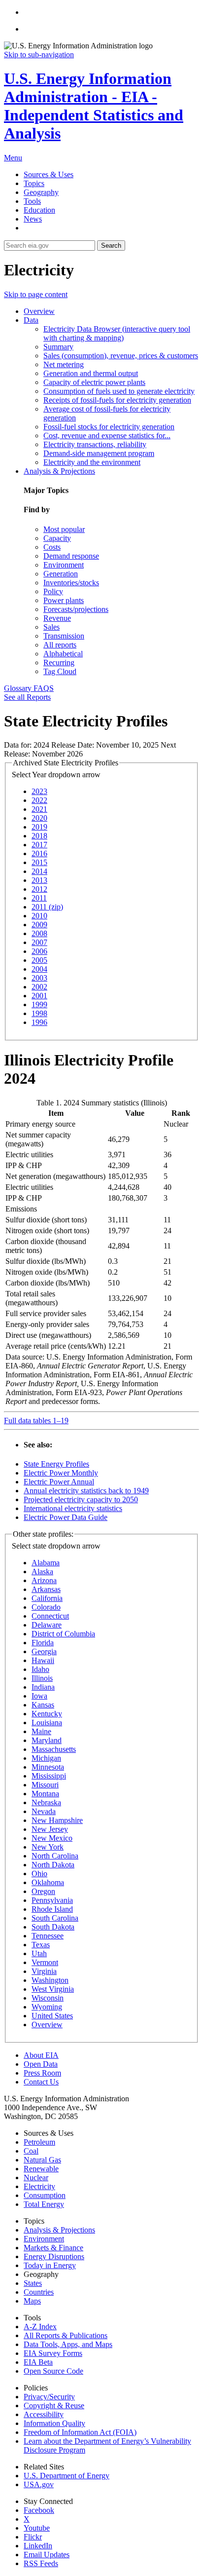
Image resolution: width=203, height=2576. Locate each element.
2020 (39, 818)
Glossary (19, 688)
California (47, 1598)
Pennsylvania (52, 1900)
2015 (39, 862)
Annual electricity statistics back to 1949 (86, 1491)
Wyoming (47, 2007)
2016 (39, 853)
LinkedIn (38, 2546)
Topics (34, 183)
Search (111, 246)
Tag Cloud (60, 671)
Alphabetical (63, 654)
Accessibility (44, 2414)
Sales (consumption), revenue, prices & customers (121, 356)
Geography (41, 192)
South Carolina (55, 1918)
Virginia (44, 1971)
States (33, 2283)
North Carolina (55, 1856)
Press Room (42, 2073)
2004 (39, 969)
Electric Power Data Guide (66, 1517)
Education (39, 210)
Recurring (59, 663)
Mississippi (49, 1776)
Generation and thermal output (91, 373)
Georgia (44, 1651)
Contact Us (41, 2082)
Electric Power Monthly (61, 1473)
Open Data (41, 2064)
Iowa (39, 1696)
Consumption (45, 2195)
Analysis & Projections (59, 471)
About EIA (41, 2055)
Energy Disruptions (54, 2256)
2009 (39, 925)
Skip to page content (36, 294)
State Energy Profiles (56, 1464)
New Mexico (52, 1838)
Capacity (57, 538)
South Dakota (53, 1927)
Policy (53, 591)
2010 (39, 916)
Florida (43, 1643)
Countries (39, 2292)
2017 (39, 845)
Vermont (45, 1962)
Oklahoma (48, 1882)
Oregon (43, 1891)
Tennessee (48, 1936)
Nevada (44, 1811)
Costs (52, 547)
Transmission (64, 636)
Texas (41, 1945)
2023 (39, 791)
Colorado (46, 1607)
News (33, 219)
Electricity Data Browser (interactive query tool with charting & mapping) (117, 333)
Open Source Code (53, 2371)
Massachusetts (54, 1749)
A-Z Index (40, 2327)
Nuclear (36, 2178)
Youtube (37, 2528)
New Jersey (50, 1829)
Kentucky (47, 1714)
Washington (50, 1980)
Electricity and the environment (92, 462)
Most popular (64, 529)
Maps (32, 2301)
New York (48, 1847)
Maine (41, 1731)
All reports (60, 645)
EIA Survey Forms (53, 2353)
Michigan (46, 1758)
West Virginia (53, 1989)
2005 (39, 960)
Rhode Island (52, 1909)
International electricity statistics (73, 1508)
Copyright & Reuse (54, 2406)
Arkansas (46, 1589)
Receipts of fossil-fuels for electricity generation (117, 400)
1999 (39, 1004)
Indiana (43, 1687)
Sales (51, 627)
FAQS (44, 688)
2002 (39, 987)
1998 (39, 1013)
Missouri (45, 1785)
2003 (39, 978)
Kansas (43, 1705)
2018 (39, 836)
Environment (64, 565)
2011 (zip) (47, 907)
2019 (39, 827)
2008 (39, 933)
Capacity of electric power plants (94, 382)
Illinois (42, 1678)
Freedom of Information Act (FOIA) (80, 2432)
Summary (58, 347)
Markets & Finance (53, 2248)
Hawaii (43, 1660)
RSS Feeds (41, 2563)
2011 (39, 898)
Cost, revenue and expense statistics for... (107, 436)
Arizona (44, 1580)
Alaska (42, 1572)
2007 (39, 942)
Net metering (64, 364)
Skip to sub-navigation (39, 55)
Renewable (41, 2169)
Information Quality (54, 2423)
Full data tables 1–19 (36, 1421)
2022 (39, 800)
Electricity (39, 2186)
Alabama (46, 1563)
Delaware (47, 1625)
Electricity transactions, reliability (95, 444)
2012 (39, 889)
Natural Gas (42, 2160)
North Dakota (53, 1865)
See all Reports (27, 697)
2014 (39, 871)
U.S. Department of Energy (67, 2476)
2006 (39, 951)
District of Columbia (63, 1634)
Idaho (40, 1669)
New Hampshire (57, 1820)
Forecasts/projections (76, 609)
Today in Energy (50, 2265)
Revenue (57, 618)
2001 (39, 996)
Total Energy (44, 2204)
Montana (45, 1794)
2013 (39, 880)
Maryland (47, 1740)
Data (31, 320)
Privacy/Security (49, 2397)
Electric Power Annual (59, 1482)
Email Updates (47, 2555)
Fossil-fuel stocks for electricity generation (109, 427)
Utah (39, 1953)
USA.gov (39, 2484)
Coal (31, 2151)
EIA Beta (38, 2362)
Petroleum (39, 2142)
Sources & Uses (49, 174)
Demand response (71, 556)
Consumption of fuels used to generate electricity (119, 391)
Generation (61, 574)
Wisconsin (48, 1998)
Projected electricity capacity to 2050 (81, 1499)
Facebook (39, 2510)
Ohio (39, 1874)
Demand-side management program (99, 453)
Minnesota (48, 1767)
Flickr (33, 2537)
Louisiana (47, 1723)
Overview (39, 311)
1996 (39, 1022)
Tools (32, 201)
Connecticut (50, 1616)
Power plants (64, 600)
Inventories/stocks (71, 583)
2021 (39, 809)
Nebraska (46, 1802)
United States (52, 2016)
